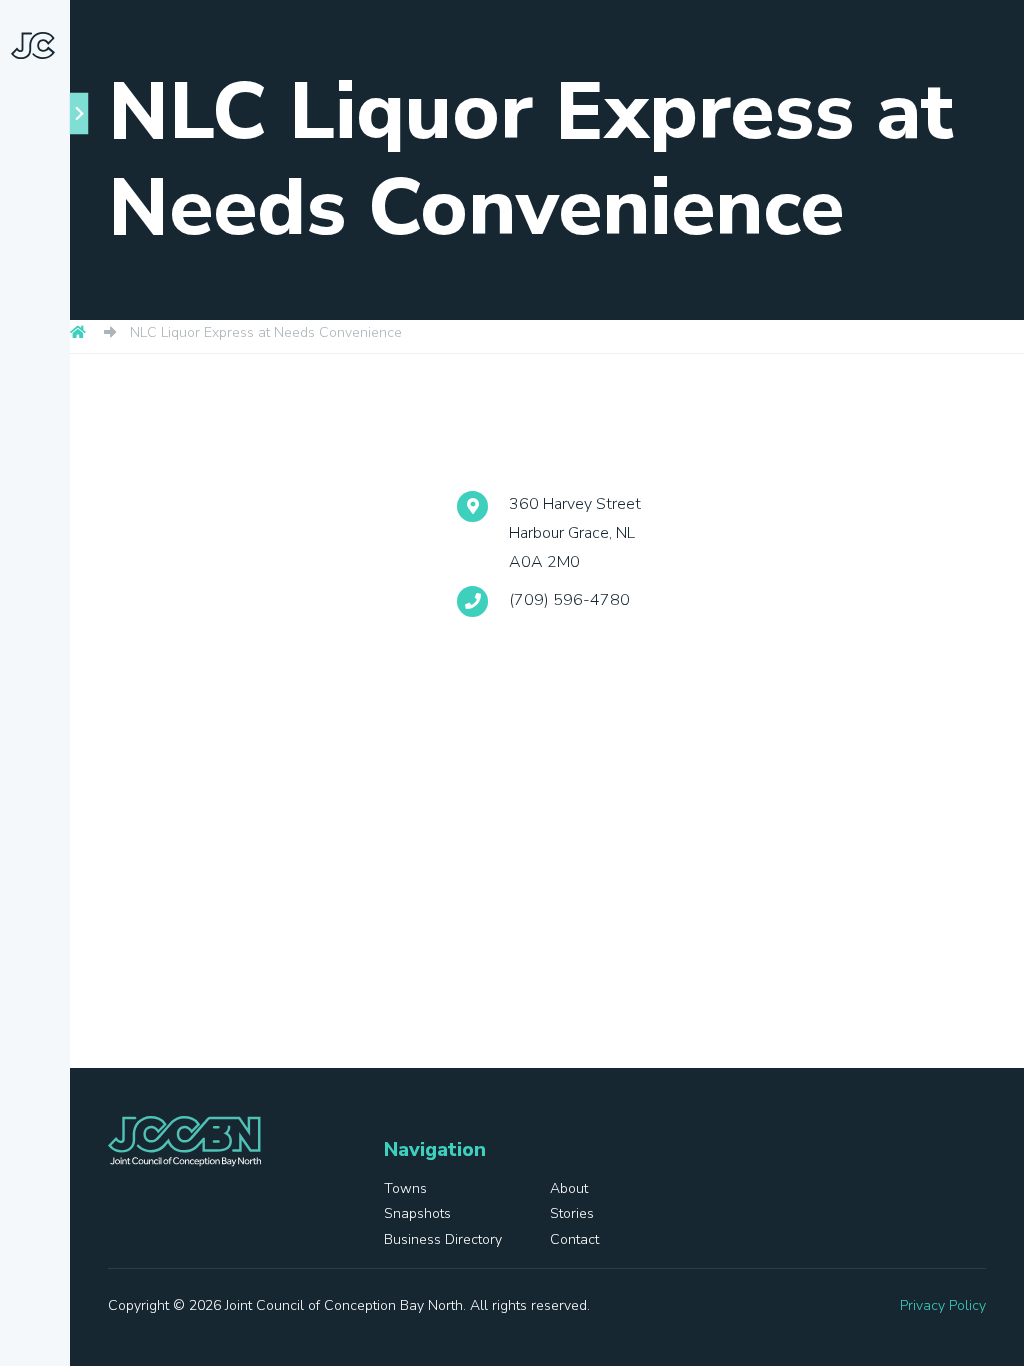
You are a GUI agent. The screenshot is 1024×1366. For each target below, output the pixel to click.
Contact (41, 795)
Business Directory (46, 707)
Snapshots (50, 545)
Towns (64, 427)
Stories (38, 619)
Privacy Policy (943, 1305)
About (62, 472)
